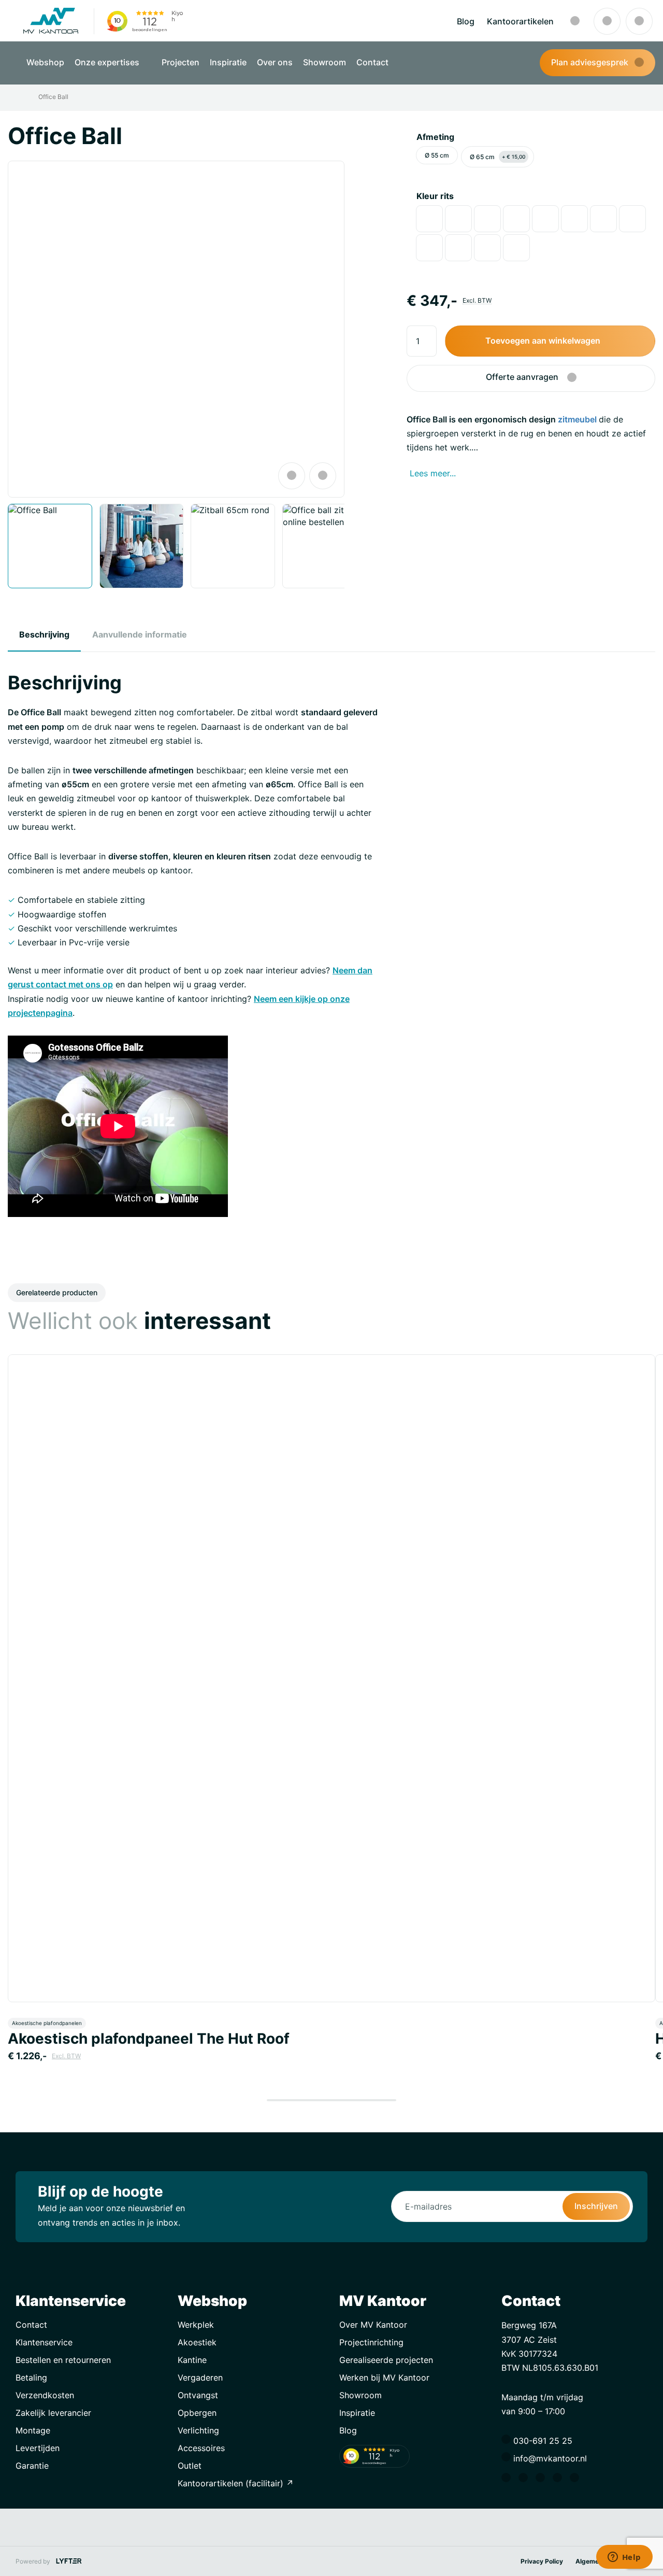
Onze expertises (108, 62)
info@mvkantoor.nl (549, 2458)
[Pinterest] (560, 2479)
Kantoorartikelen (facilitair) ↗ (236, 2483)
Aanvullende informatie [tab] (140, 634)
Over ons (275, 62)
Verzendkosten (45, 2395)
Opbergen (197, 2413)
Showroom (325, 62)
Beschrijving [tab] (44, 634)
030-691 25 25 (542, 2441)
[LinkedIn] (543, 2479)
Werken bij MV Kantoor (384, 2377)
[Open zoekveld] (575, 21)
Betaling (31, 2377)
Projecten (181, 62)
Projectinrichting (371, 2342)
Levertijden (38, 2448)
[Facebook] (509, 2479)
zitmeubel (577, 419)
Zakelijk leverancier (53, 2413)
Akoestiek (197, 2342)
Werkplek (196, 2325)
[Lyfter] (69, 2561)
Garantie (32, 2466)
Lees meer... (433, 473)
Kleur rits (435, 196)
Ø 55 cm (437, 155)
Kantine (192, 2360)
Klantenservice (44, 2342)
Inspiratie (228, 62)
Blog (466, 21)
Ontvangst (198, 2395)
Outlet (190, 2466)
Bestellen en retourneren (63, 2360)
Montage (33, 2430)
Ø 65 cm (498, 157)
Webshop (45, 62)
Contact (372, 62)
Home (22, 97)
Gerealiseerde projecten (386, 2360)
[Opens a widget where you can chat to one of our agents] (624, 2558)
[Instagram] (526, 2479)
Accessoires (201, 2448)
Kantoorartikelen (520, 21)
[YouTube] (577, 2479)
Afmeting (435, 137)
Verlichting (198, 2430)
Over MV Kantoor (373, 2325)
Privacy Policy (542, 2561)
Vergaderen (200, 2377)
